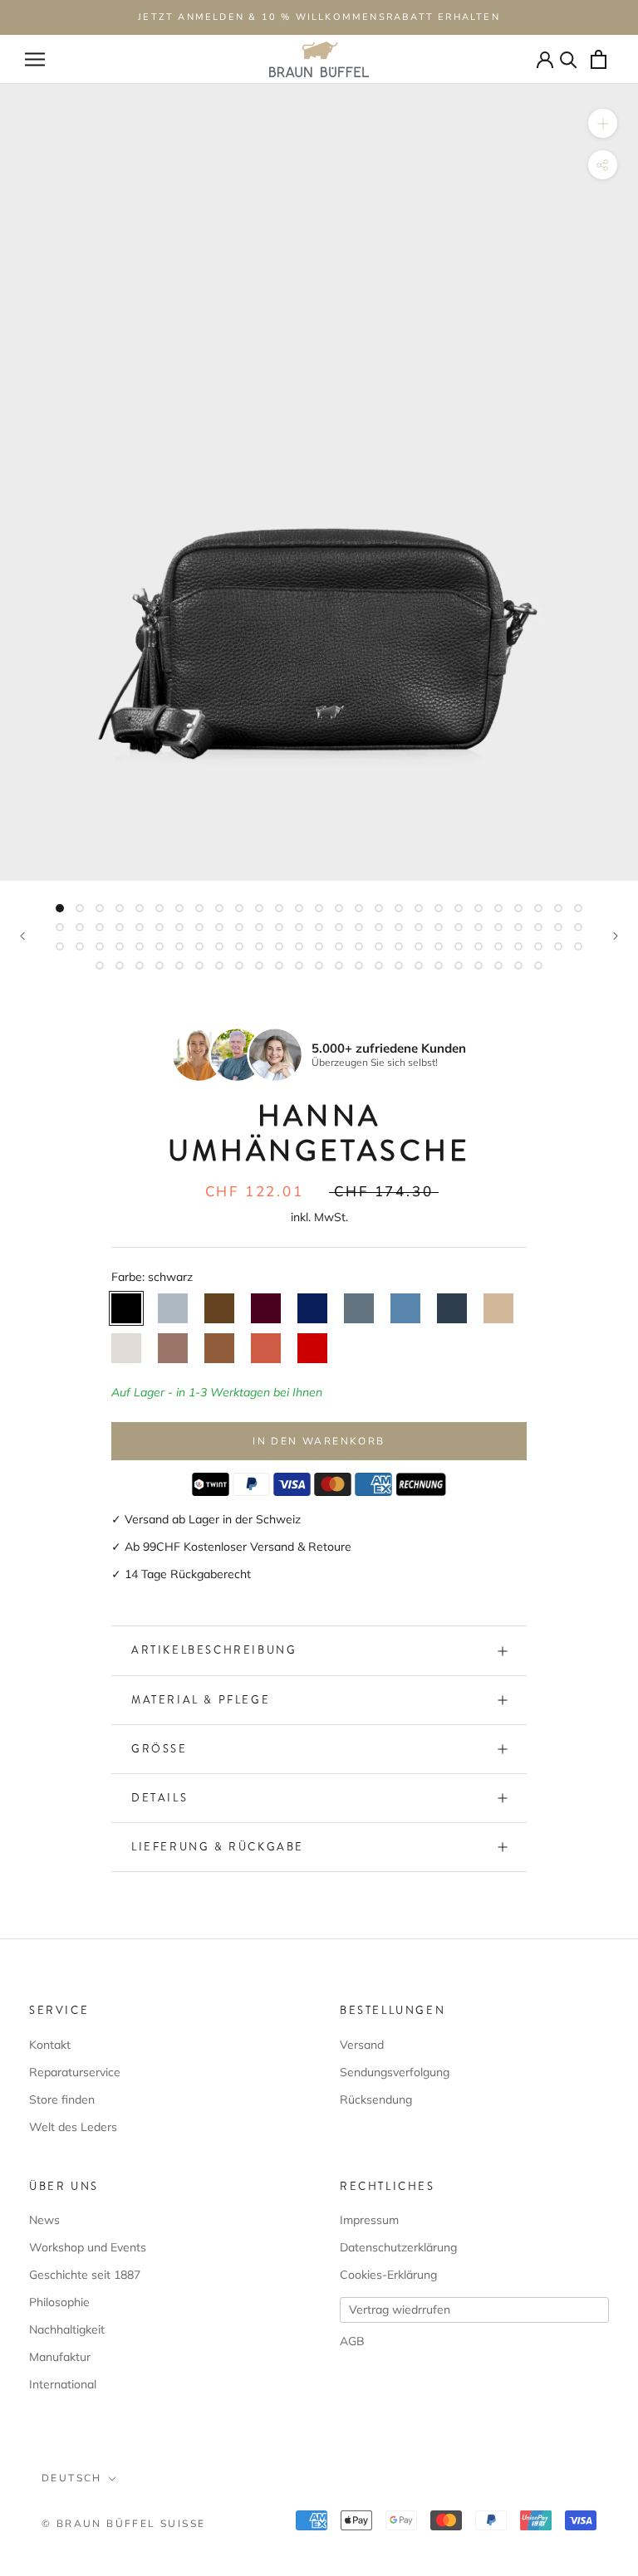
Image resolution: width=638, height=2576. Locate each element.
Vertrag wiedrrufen (400, 2310)
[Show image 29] (80, 927)
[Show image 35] (199, 927)
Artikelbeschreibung (214, 1650)
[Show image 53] (558, 927)
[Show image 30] (100, 927)
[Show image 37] (239, 927)
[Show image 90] (259, 965)
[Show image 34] (179, 927)
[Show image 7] (179, 908)
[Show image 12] (279, 908)
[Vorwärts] (616, 936)
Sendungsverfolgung (395, 2072)
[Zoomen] (603, 123)
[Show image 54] (578, 927)
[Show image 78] (518, 946)
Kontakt (50, 2045)
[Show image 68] (319, 946)
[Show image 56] (80, 946)
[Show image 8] (199, 908)
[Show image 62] (199, 946)
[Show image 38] (259, 927)
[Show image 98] (419, 965)
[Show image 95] (359, 965)
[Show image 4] (120, 908)
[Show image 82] (100, 965)
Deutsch (72, 2478)
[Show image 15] (339, 908)
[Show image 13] (299, 908)
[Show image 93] (319, 965)
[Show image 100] (459, 965)
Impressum (369, 2220)
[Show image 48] (459, 927)
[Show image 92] (299, 965)
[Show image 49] (478, 927)
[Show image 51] (518, 927)
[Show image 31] (120, 927)
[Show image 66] (279, 946)
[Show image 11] (259, 908)
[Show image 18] (399, 908)
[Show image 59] (140, 946)
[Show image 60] (159, 946)
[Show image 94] (339, 965)
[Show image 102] (498, 965)
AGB (352, 2341)
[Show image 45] (399, 927)
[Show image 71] (379, 946)
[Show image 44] (379, 927)
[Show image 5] (140, 908)
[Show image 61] (179, 946)
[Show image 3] (100, 908)
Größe (159, 1749)
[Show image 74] (439, 946)
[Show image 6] (159, 908)
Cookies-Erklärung (388, 2275)
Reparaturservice (75, 2072)
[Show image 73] (419, 946)
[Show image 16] (359, 908)
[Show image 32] (140, 927)
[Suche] (569, 59)
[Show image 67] (299, 946)
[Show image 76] (478, 946)
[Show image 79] (538, 946)
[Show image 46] (419, 927)
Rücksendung (376, 2099)
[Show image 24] (518, 908)
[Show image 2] (80, 908)
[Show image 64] (239, 946)
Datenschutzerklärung (398, 2247)
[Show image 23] (498, 908)
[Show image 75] (459, 946)
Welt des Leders (73, 2127)
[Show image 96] (379, 965)
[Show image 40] (299, 927)
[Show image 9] (219, 908)
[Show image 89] (239, 965)
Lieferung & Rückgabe (218, 1847)
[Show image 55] (60, 946)
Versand (362, 2045)
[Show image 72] (399, 946)
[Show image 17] (379, 908)
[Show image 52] (538, 927)
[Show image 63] (219, 946)
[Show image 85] (159, 965)
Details (159, 1798)
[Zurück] (22, 936)
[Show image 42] (339, 927)
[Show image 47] (439, 927)
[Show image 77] (498, 946)
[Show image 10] (239, 908)
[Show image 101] (478, 965)
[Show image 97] (399, 965)
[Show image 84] (140, 965)
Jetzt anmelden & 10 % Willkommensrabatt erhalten (319, 17)
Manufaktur (60, 2357)
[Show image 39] (279, 927)
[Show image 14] (319, 908)
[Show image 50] (498, 927)
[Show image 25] (538, 908)
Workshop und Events (88, 2247)
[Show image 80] (558, 946)
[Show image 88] (219, 965)
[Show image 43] (359, 927)
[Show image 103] (518, 965)
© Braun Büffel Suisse (123, 2524)
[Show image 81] (578, 946)
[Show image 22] (478, 908)
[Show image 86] (179, 965)
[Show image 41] (319, 927)
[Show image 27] (578, 908)
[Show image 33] (159, 927)
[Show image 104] (538, 965)
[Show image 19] (419, 908)
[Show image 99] (439, 965)
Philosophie (59, 2302)
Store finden (62, 2099)
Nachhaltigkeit (67, 2329)
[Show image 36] (219, 927)
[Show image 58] (120, 946)
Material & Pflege (201, 1700)
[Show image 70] (359, 946)
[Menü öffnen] (35, 59)
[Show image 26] (558, 908)
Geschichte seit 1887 (85, 2275)
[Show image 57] (100, 946)
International (63, 2384)
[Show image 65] (259, 946)
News (44, 2220)
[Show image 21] (459, 908)
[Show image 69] (339, 946)
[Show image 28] (60, 927)
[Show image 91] (279, 965)
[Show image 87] (199, 965)
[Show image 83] (120, 965)
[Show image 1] (60, 908)
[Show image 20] (439, 908)
